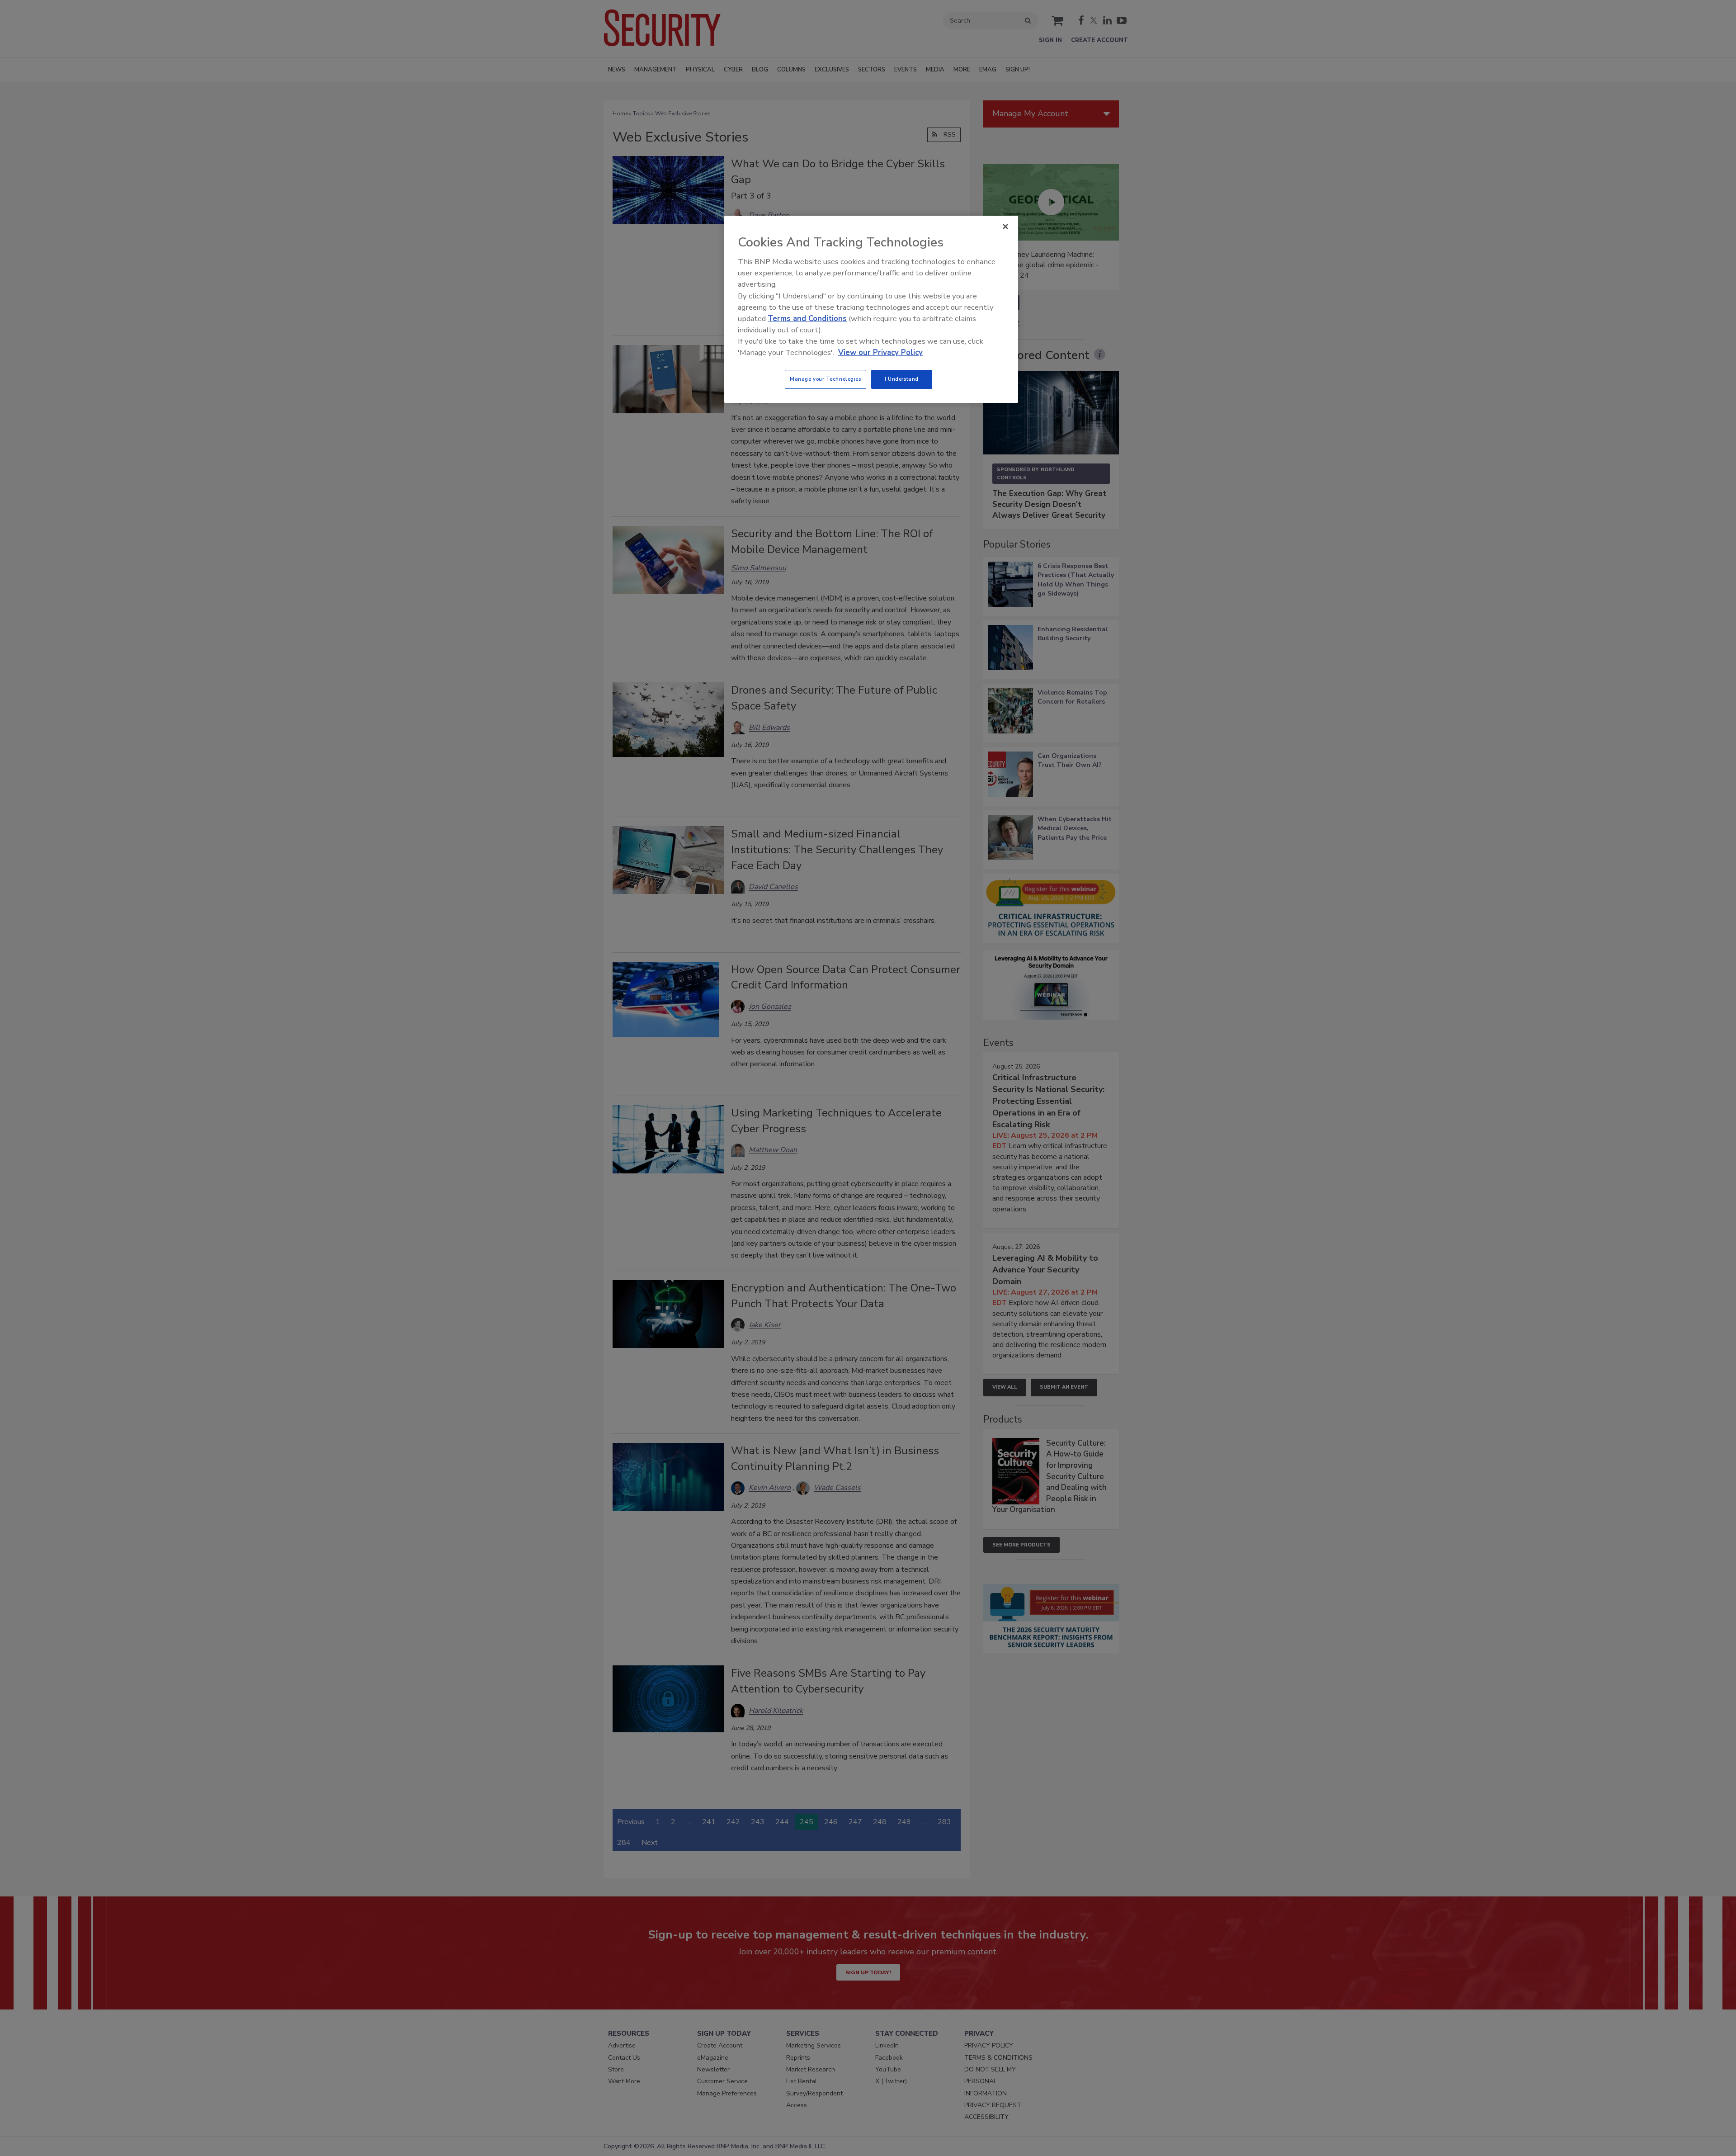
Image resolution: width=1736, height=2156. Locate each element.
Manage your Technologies (826, 379)
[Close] (1005, 227)
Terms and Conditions (807, 319)
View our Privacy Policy (880, 352)
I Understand (902, 379)
